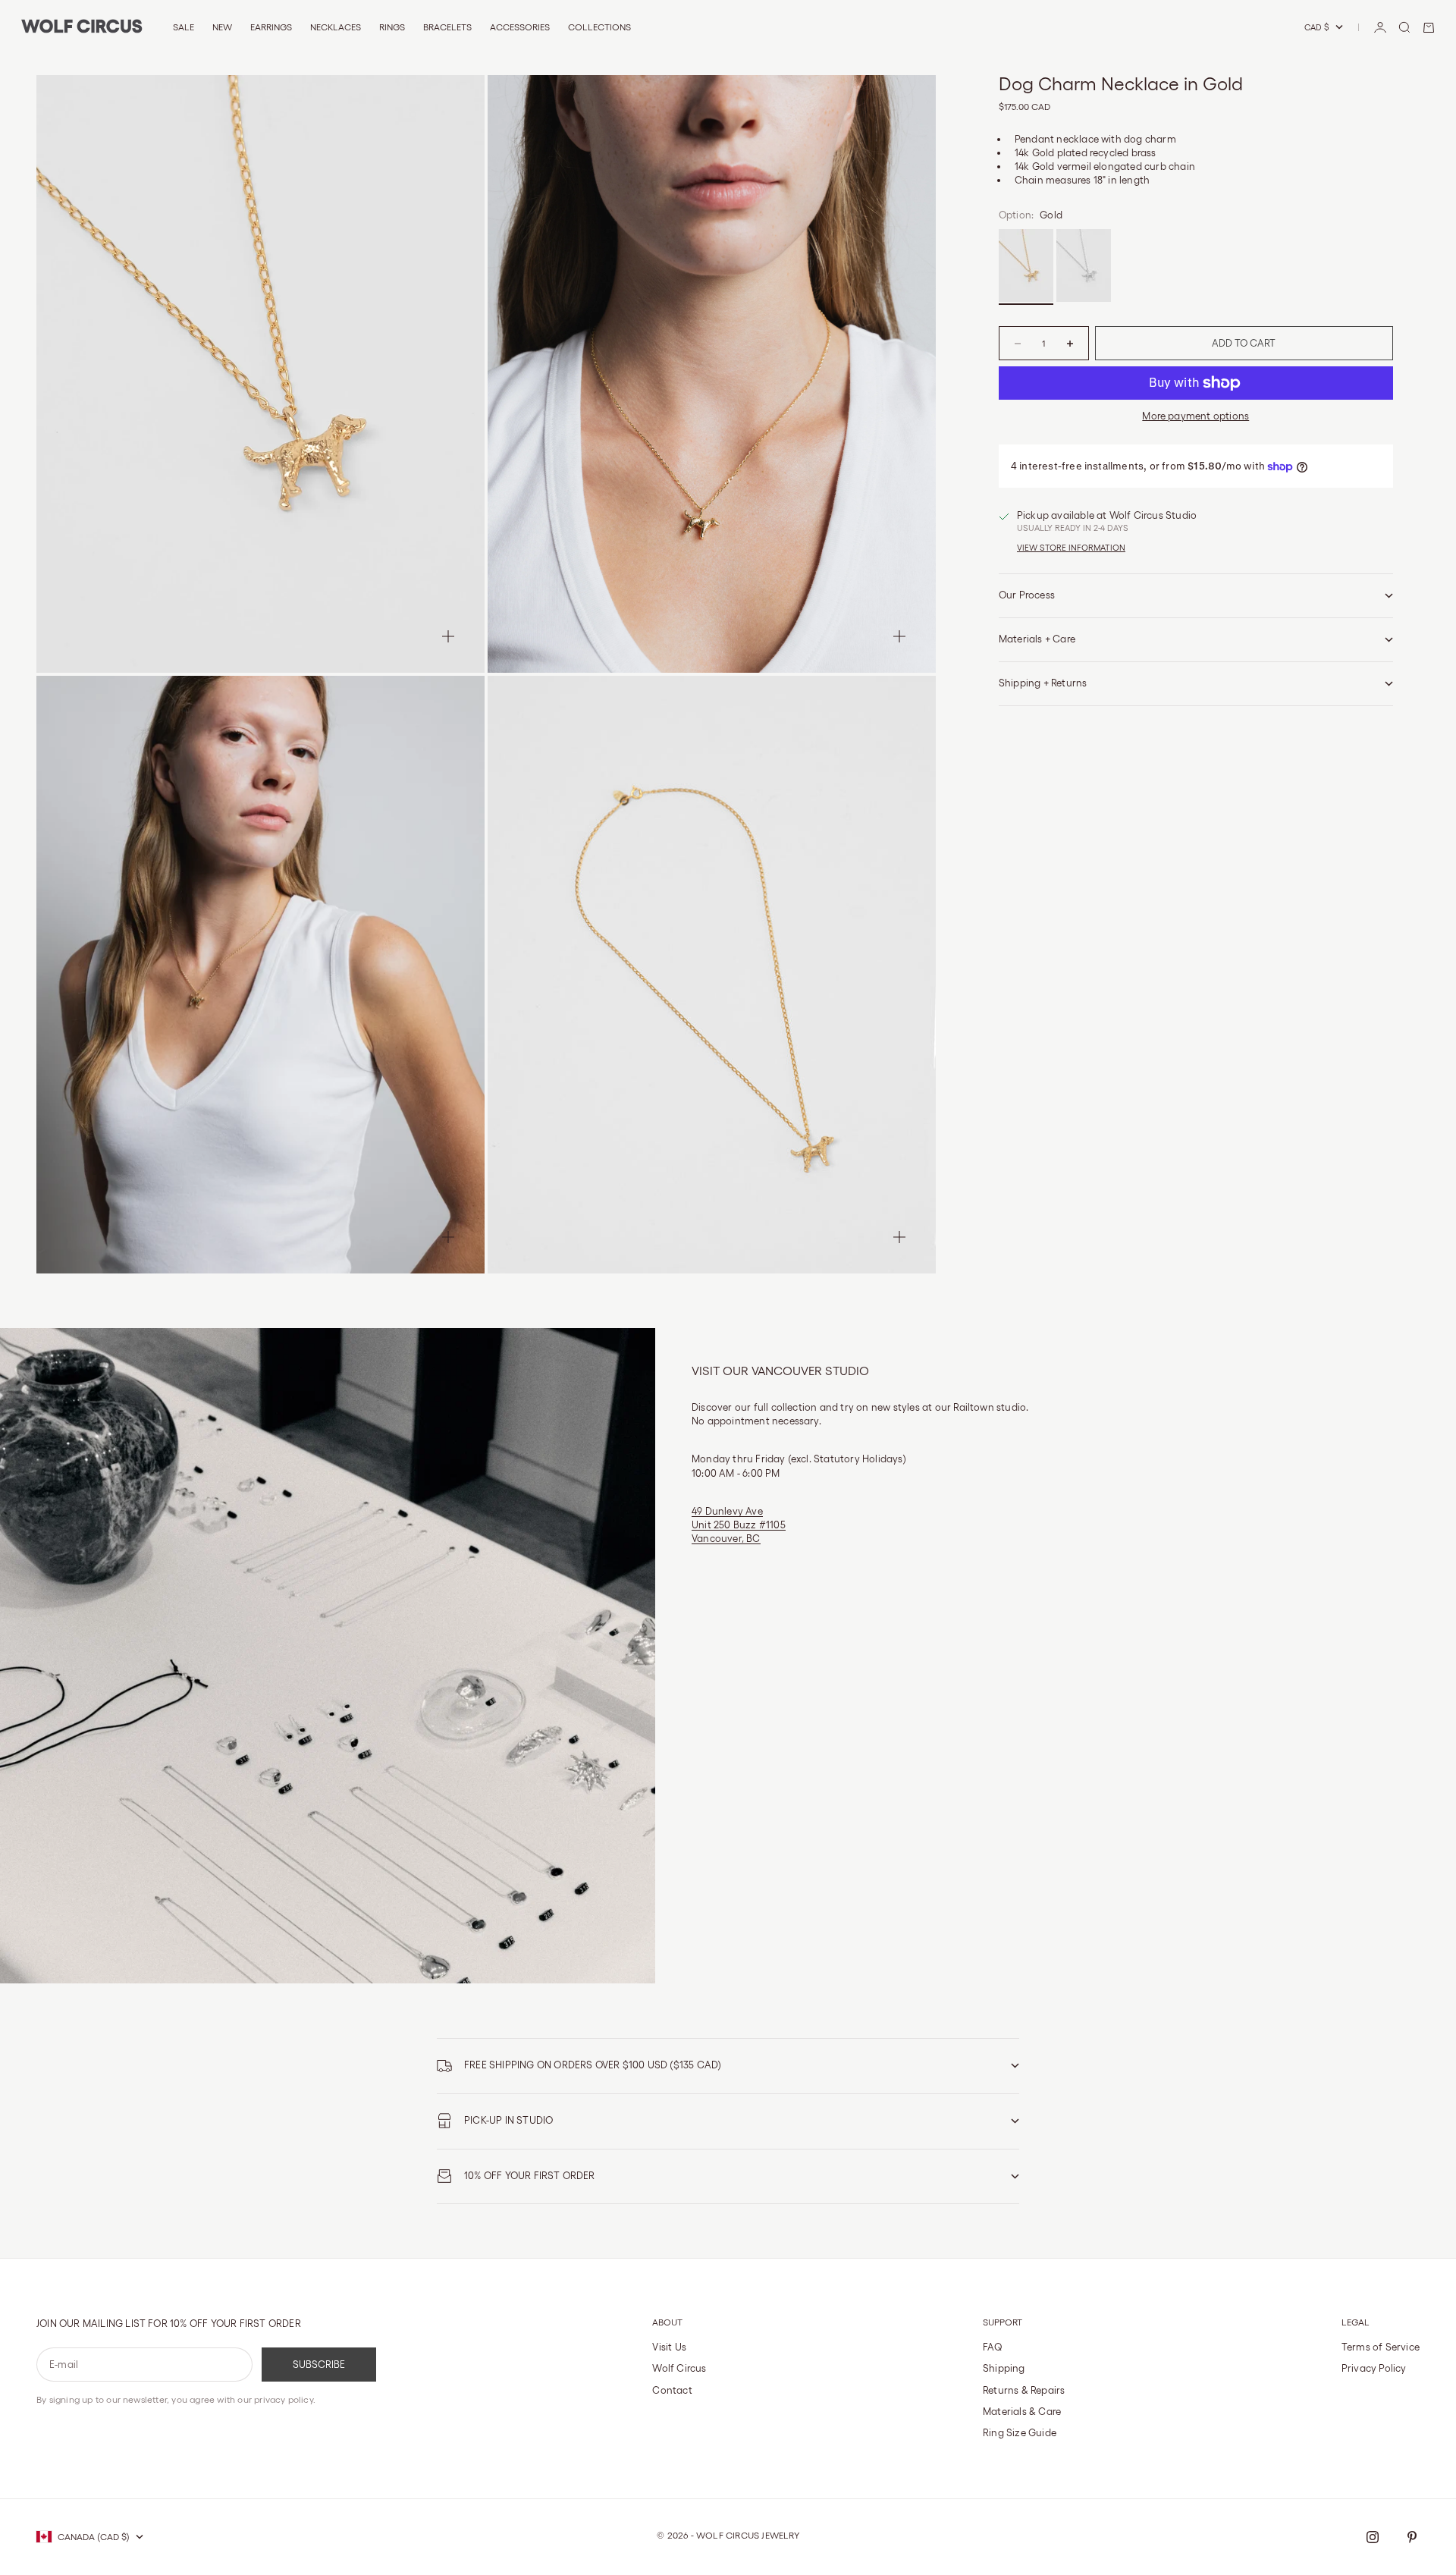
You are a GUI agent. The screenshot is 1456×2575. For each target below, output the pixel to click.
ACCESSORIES (520, 27)
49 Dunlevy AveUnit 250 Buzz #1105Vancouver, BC (739, 1525)
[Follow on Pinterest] (1412, 2537)
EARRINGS (271, 27)
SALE (184, 27)
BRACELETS (447, 27)
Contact (672, 2390)
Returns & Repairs (1024, 2390)
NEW (222, 27)
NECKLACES (336, 27)
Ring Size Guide (1020, 2433)
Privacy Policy (1374, 2368)
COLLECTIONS (599, 27)
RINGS (392, 27)
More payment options (1196, 416)
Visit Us (669, 2347)
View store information (1071, 548)
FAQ (993, 2347)
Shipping (1004, 2368)
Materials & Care (1022, 2412)
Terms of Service (1381, 2347)
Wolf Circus (679, 2368)
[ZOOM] (448, 636)
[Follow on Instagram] (1373, 2537)
